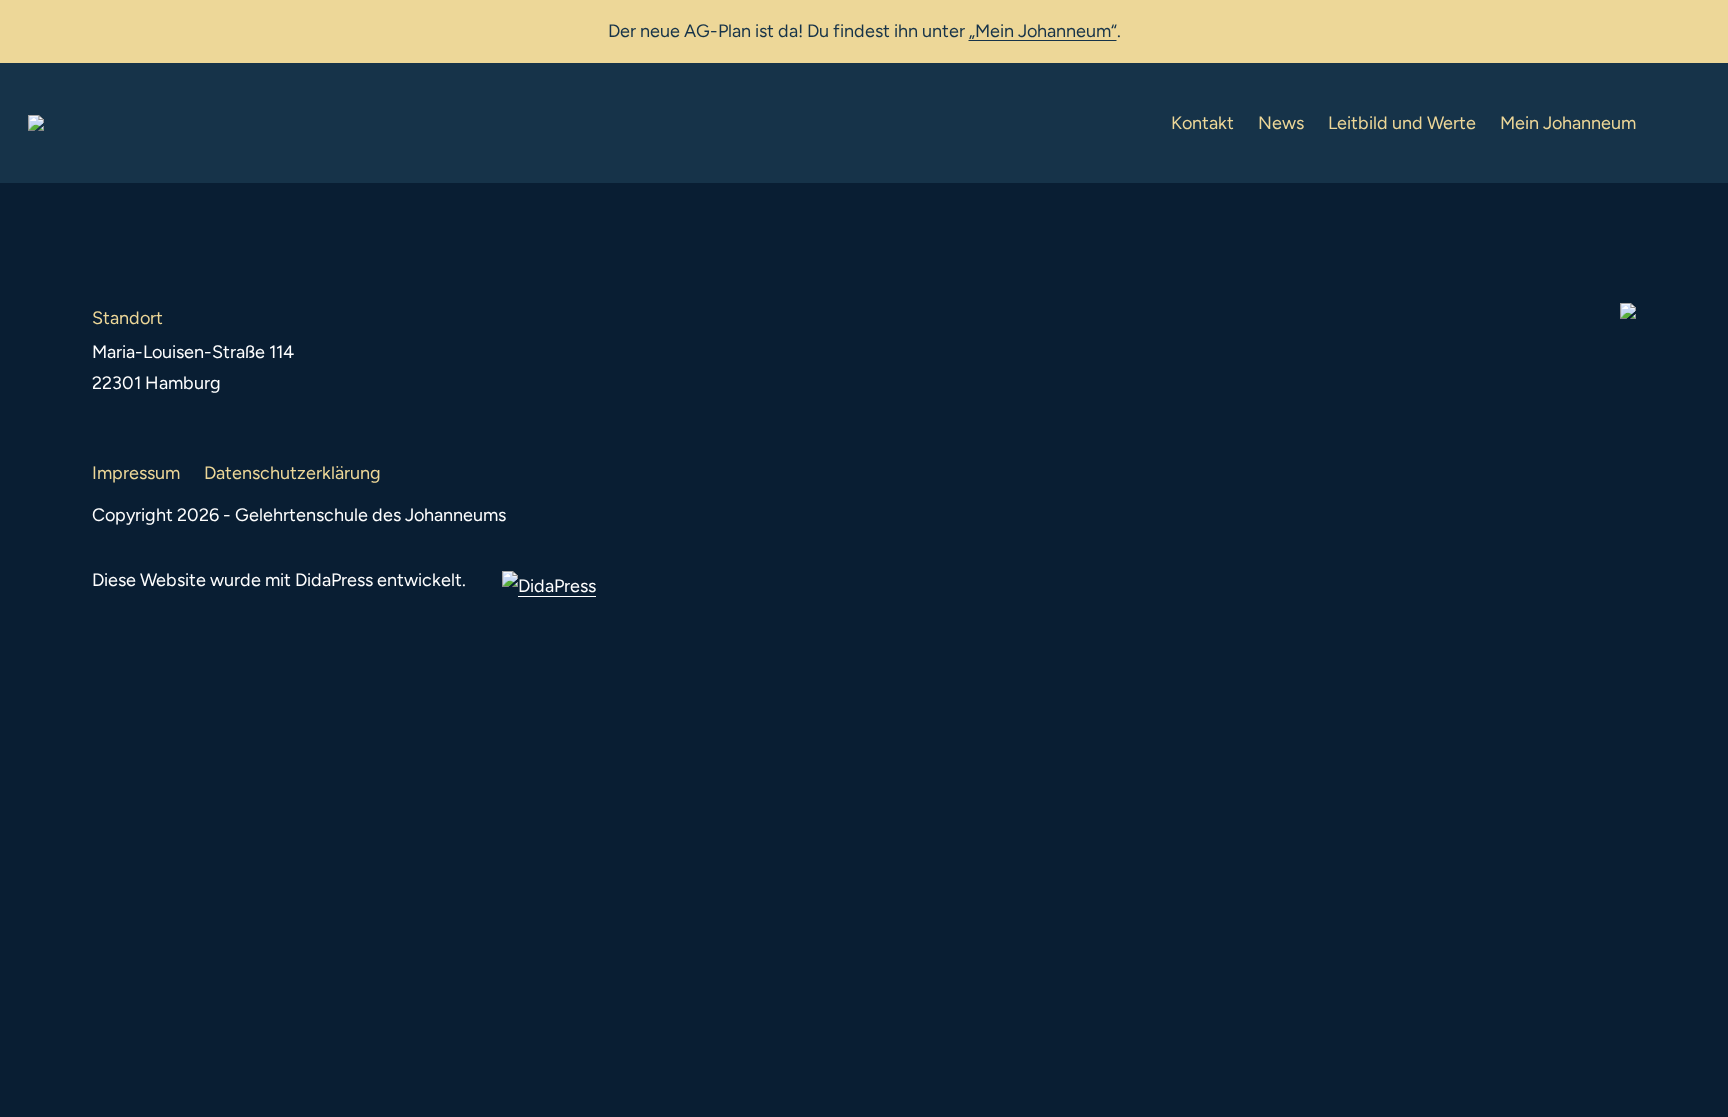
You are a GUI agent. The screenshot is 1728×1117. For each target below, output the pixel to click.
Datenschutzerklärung (292, 473)
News (1281, 123)
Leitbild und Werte (1402, 123)
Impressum (136, 473)
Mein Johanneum (1568, 123)
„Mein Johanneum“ (1043, 31)
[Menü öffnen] (1684, 123)
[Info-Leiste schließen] (1698, 27)
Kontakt (1202, 123)
